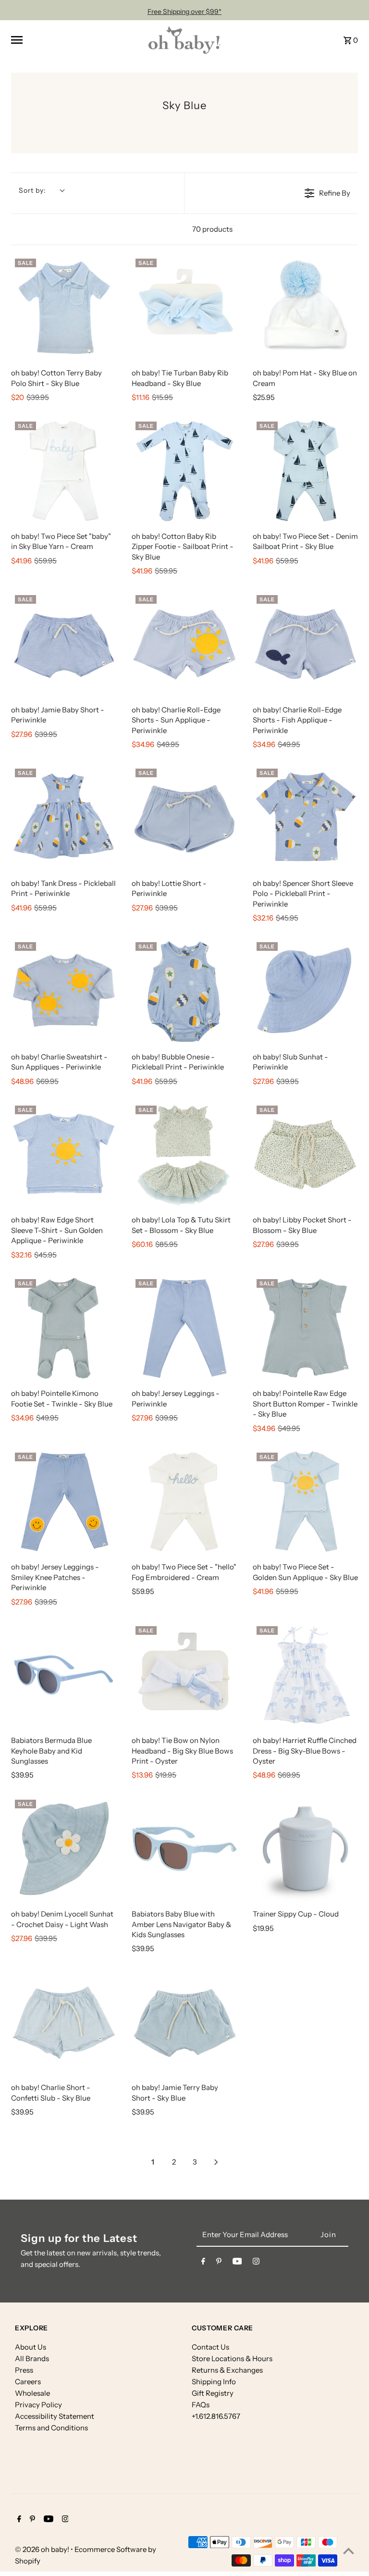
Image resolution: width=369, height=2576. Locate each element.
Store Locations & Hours (232, 2358)
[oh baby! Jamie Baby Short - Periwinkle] (64, 644)
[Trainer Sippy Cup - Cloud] (305, 1849)
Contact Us (210, 2347)
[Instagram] (256, 2263)
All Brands (32, 2358)
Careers (28, 2382)
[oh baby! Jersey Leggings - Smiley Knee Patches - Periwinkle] (64, 1501)
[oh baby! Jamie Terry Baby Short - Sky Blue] (184, 2022)
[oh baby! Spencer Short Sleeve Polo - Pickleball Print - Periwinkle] (305, 817)
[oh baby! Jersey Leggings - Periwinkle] (184, 1328)
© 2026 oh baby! (43, 2549)
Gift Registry (213, 2393)
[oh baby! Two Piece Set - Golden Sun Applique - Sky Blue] (305, 1501)
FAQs (201, 2405)
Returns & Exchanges (227, 2370)
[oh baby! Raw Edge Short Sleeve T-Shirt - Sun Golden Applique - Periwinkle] (64, 1154)
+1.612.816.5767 (216, 2416)
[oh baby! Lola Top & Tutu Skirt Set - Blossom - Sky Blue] (184, 1154)
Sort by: (32, 190)
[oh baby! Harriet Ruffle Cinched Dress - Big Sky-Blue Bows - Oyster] (305, 1675)
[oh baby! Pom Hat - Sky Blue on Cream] (305, 307)
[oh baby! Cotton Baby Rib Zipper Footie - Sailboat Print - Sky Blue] (184, 470)
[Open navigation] (76, 40)
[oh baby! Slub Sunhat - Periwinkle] (305, 991)
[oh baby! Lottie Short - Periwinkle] (184, 817)
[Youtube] (237, 2263)
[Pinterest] (219, 2263)
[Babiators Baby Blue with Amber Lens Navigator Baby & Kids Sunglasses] (184, 1848)
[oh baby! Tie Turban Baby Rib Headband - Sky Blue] (184, 307)
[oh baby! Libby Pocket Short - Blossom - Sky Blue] (305, 1154)
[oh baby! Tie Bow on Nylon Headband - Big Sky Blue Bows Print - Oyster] (184, 1675)
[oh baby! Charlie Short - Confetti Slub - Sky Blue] (64, 2022)
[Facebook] (203, 2263)
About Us (31, 2347)
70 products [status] (212, 229)
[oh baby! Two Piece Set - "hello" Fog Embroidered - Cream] (184, 1501)
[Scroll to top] (349, 2551)
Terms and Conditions (51, 2428)
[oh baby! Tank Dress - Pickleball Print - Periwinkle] (64, 817)
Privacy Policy (38, 2405)
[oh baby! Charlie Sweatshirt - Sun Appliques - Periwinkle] (64, 991)
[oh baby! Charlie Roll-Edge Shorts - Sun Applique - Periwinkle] (184, 644)
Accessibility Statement (55, 2416)
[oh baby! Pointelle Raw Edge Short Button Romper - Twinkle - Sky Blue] (305, 1328)
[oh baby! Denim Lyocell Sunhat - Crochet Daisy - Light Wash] (64, 1848)
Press (24, 2370)
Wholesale (32, 2393)
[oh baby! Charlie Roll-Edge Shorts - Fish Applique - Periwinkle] (305, 644)
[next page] (216, 2162)
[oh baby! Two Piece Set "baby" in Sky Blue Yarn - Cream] (64, 470)
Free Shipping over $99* (184, 12)
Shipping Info (214, 2382)
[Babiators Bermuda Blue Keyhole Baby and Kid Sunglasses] (64, 1675)
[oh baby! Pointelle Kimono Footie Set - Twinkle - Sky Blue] (64, 1328)
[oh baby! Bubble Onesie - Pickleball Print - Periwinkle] (184, 991)
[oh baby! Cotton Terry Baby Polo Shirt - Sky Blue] (64, 307)
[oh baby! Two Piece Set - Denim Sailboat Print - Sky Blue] (305, 470)
